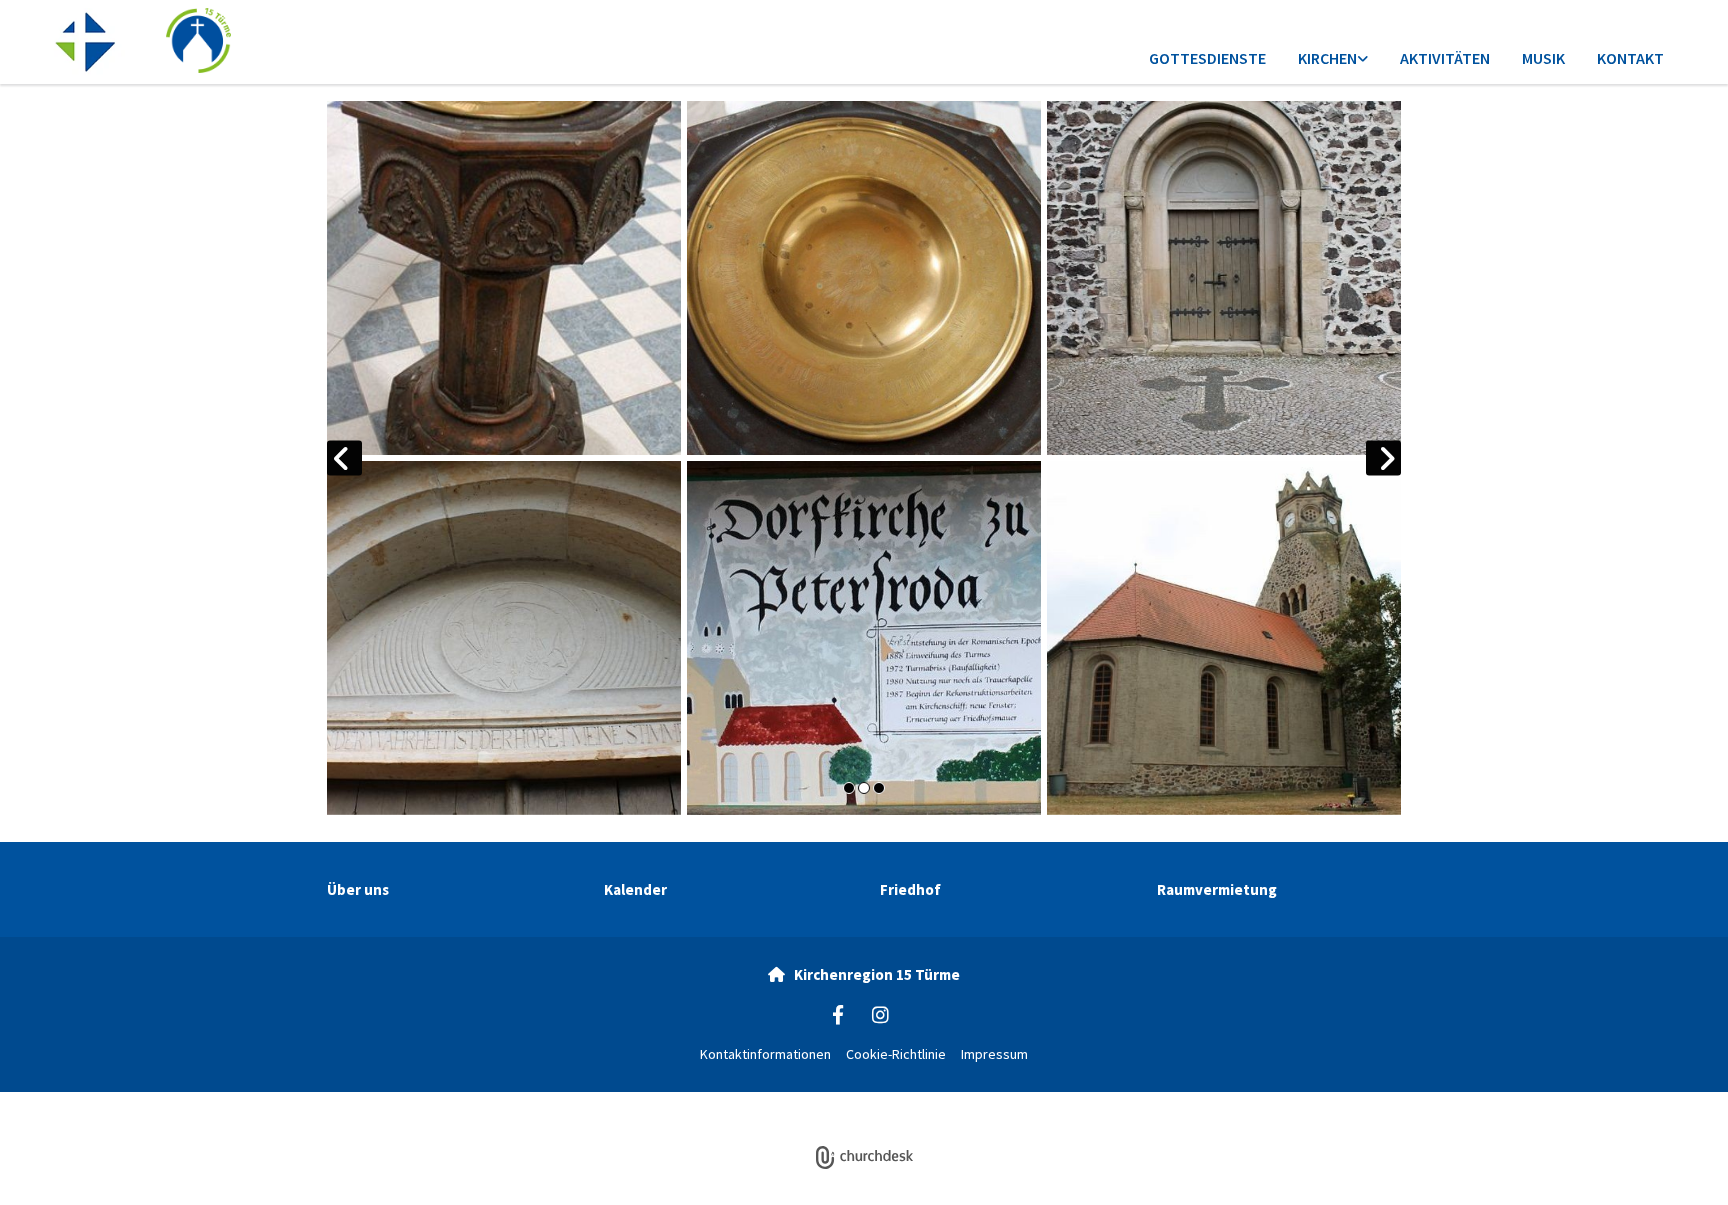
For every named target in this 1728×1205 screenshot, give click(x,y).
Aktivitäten (1445, 58)
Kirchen (1327, 58)
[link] (1333, 59)
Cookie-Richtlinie (896, 1054)
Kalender (635, 889)
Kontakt (1630, 58)
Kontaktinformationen (765, 1054)
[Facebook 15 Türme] (838, 1014)
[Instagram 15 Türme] (880, 1014)
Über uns (358, 889)
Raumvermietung (1217, 889)
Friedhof (910, 889)
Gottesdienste (1207, 58)
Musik (1543, 58)
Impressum (994, 1054)
